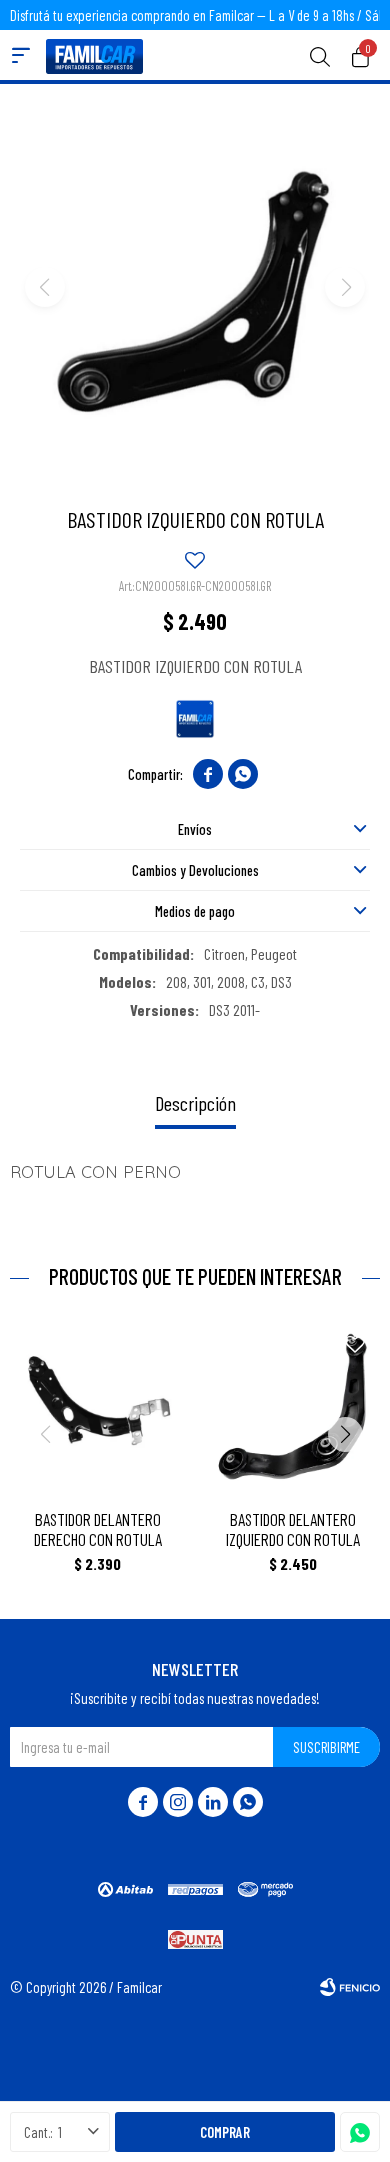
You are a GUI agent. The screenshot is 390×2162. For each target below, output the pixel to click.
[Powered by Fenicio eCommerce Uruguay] (350, 1987)
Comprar (225, 2132)
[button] (320, 55)
